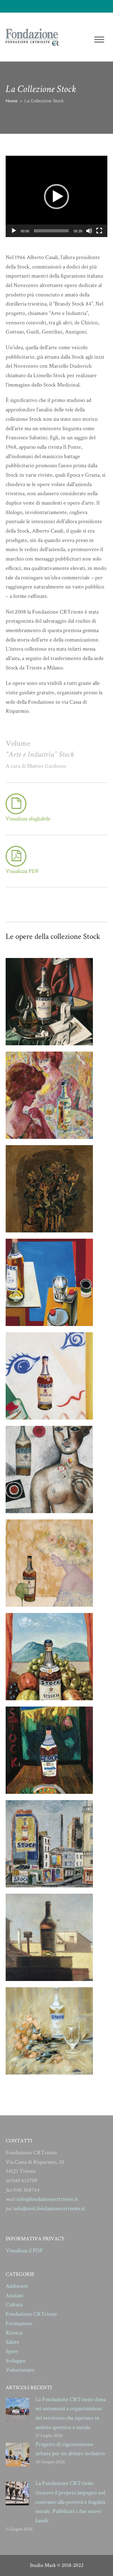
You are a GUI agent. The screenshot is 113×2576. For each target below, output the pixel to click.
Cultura (14, 2305)
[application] (56, 196)
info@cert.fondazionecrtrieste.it (49, 2208)
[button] (56, 197)
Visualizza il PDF (24, 2251)
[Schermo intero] (99, 231)
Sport (12, 2351)
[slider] (51, 231)
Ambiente (17, 2286)
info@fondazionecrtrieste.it (47, 2199)
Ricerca (14, 2333)
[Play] (14, 231)
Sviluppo (16, 2361)
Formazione (19, 2323)
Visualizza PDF (22, 871)
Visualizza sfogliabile (28, 819)
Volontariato (20, 2370)
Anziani (14, 2295)
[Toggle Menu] (99, 39)
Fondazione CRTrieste (31, 2314)
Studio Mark (43, 2565)
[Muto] (89, 231)
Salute (12, 2342)
